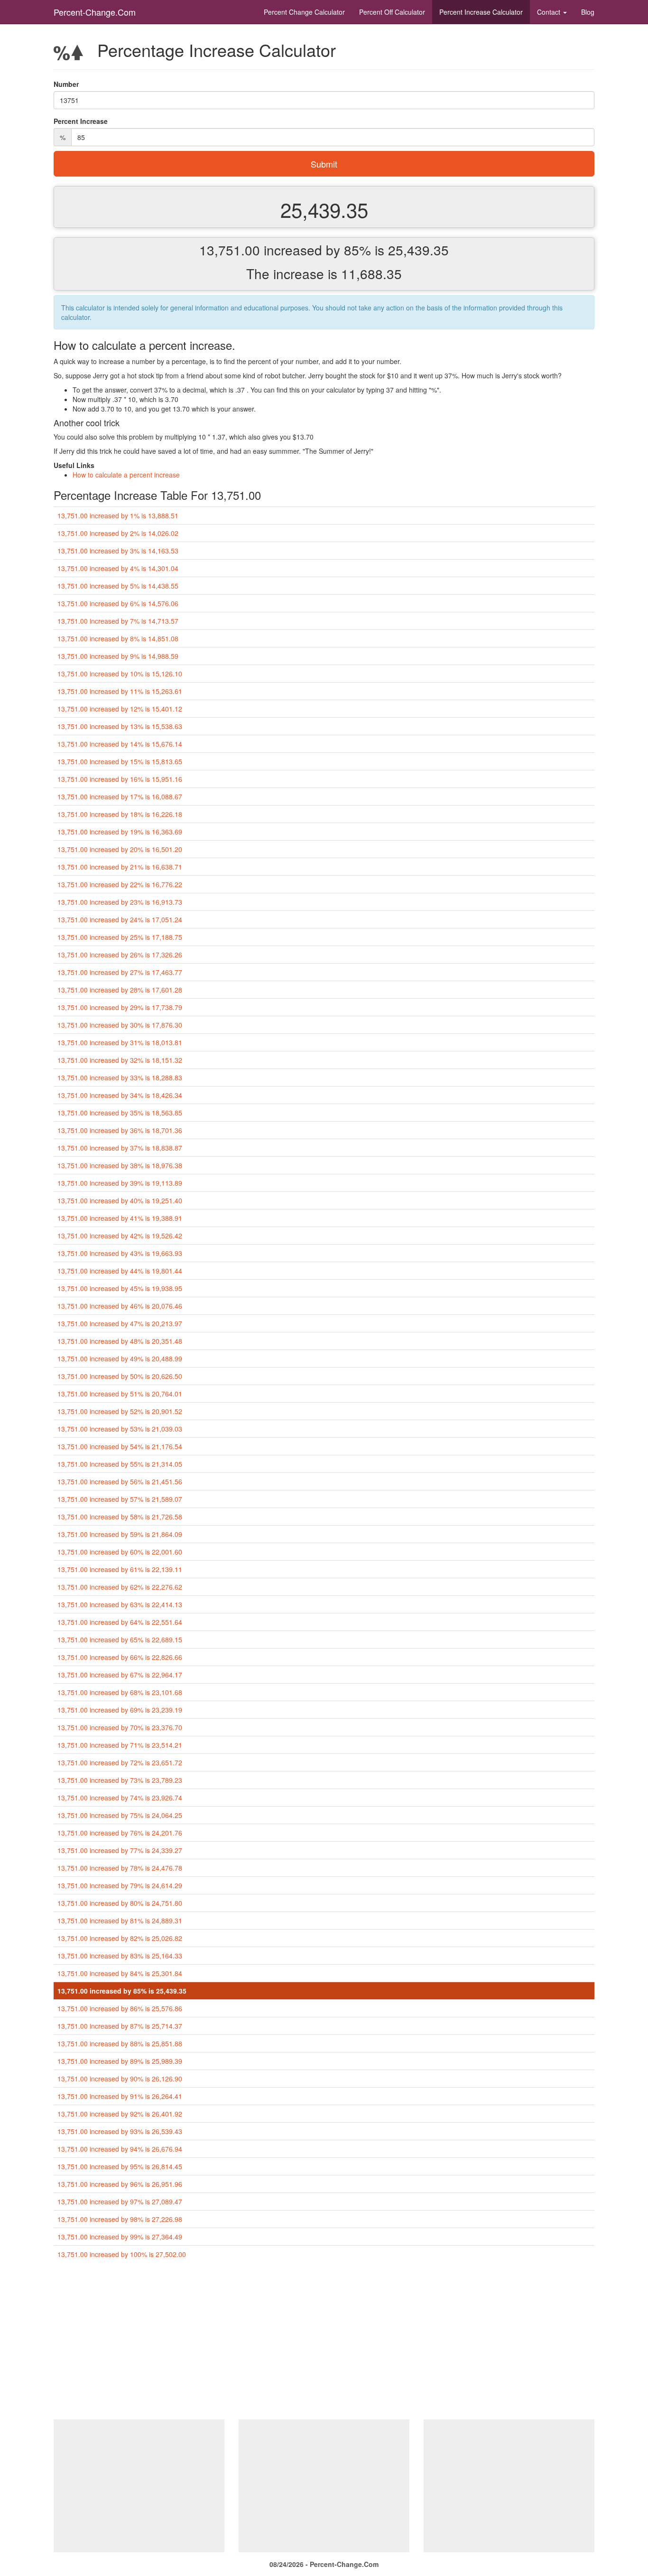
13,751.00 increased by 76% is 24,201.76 (120, 1833)
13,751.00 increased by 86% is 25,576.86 (120, 2008)
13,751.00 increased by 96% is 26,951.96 (120, 2184)
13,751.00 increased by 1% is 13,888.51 (118, 515)
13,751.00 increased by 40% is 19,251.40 (120, 1200)
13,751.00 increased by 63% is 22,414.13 (120, 1604)
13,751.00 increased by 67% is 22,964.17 (120, 1675)
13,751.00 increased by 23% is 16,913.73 (120, 902)
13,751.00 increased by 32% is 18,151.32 (120, 1060)
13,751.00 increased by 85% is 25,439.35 (122, 1991)
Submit (324, 164)
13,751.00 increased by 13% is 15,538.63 (120, 726)
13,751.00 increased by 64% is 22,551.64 (120, 1622)
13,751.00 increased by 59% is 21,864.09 (120, 1534)
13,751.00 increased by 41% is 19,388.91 (120, 1218)
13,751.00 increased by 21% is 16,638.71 (120, 867)
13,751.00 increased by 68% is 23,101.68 (120, 1692)
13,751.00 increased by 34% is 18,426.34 (120, 1095)
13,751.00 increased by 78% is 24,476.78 (120, 1868)
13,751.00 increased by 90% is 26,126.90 (120, 2079)
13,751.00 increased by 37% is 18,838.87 (120, 1148)
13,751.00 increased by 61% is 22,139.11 (120, 1569)
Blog (588, 12)
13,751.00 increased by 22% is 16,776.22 (120, 884)
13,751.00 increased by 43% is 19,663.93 (120, 1253)
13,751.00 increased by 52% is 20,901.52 (120, 1411)
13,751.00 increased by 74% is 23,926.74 (120, 1798)
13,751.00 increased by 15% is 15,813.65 (120, 761)
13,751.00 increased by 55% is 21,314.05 (120, 1464)
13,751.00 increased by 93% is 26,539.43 (120, 2131)
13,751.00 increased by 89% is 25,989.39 (120, 2061)
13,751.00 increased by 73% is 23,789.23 (120, 1780)
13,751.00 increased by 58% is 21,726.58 (120, 1517)
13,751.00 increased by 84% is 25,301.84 (120, 1973)
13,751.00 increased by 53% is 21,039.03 (120, 1429)
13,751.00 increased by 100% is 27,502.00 (122, 2254)
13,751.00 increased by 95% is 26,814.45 (120, 2166)
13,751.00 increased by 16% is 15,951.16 (120, 779)
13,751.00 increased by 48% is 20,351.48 (120, 1341)
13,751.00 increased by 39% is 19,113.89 (120, 1183)
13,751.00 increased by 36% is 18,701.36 (120, 1130)
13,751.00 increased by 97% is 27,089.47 (120, 2201)
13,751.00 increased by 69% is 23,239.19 (120, 1710)
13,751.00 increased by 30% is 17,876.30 (120, 1025)
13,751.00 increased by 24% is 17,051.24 (120, 919)
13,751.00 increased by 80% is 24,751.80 (120, 1903)
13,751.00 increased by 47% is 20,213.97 (120, 1323)
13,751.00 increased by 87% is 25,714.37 (120, 2026)
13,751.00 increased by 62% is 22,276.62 (120, 1587)
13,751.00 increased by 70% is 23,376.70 (120, 1727)
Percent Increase (481, 12)
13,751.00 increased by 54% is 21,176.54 (120, 1446)
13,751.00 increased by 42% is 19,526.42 (120, 1236)
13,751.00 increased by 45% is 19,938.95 (120, 1288)
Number (66, 84)
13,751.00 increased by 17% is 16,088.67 (120, 796)
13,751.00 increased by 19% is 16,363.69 (120, 832)
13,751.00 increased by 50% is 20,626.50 (120, 1376)
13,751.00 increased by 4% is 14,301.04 (118, 568)
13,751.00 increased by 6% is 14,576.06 (118, 603)
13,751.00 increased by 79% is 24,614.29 (120, 1885)
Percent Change (304, 12)
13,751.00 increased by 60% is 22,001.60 (120, 1552)
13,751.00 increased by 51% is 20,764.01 (120, 1394)
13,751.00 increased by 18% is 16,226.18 (120, 814)
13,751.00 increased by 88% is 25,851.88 (120, 2043)
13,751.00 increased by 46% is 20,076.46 (120, 1306)
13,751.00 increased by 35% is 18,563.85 (120, 1113)
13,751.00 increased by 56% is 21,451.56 (120, 1481)
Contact (550, 12)
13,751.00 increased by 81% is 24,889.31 (120, 1920)
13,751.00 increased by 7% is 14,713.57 (118, 621)
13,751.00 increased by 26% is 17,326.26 (120, 955)
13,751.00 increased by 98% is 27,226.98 (120, 2219)
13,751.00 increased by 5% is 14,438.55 (118, 586)
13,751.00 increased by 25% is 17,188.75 (120, 937)
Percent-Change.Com (95, 12)
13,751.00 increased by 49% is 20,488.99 (120, 1358)
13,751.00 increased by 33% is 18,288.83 (120, 1077)
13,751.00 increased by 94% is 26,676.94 (120, 2149)
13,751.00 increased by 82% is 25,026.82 (120, 1938)
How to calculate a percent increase (126, 475)
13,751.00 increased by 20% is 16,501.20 (120, 849)
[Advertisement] (324, 2343)
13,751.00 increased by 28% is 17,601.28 (120, 990)
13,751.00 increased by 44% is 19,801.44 (120, 1271)
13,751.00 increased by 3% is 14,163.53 (118, 551)
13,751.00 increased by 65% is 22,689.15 (120, 1639)
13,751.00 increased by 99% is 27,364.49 (120, 2237)
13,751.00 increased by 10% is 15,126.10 (120, 674)
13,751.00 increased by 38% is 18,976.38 (120, 1165)
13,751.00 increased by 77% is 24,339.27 (120, 1850)
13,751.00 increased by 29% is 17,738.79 (120, 1007)
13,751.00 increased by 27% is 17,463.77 (120, 972)
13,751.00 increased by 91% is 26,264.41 (120, 2096)
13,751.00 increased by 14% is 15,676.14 (120, 744)
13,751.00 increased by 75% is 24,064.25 (120, 1815)
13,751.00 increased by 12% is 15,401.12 (120, 709)
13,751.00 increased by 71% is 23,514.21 (120, 1745)
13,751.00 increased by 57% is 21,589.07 (120, 1499)
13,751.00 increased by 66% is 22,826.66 (120, 1657)
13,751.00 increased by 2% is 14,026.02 (118, 533)
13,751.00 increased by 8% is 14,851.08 (118, 638)
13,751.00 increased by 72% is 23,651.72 (120, 1762)
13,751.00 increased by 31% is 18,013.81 (120, 1042)
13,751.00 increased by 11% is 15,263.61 (120, 691)
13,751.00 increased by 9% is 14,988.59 (118, 656)
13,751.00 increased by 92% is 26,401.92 (120, 2114)
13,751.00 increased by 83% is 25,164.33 (120, 1956)
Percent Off (392, 12)
